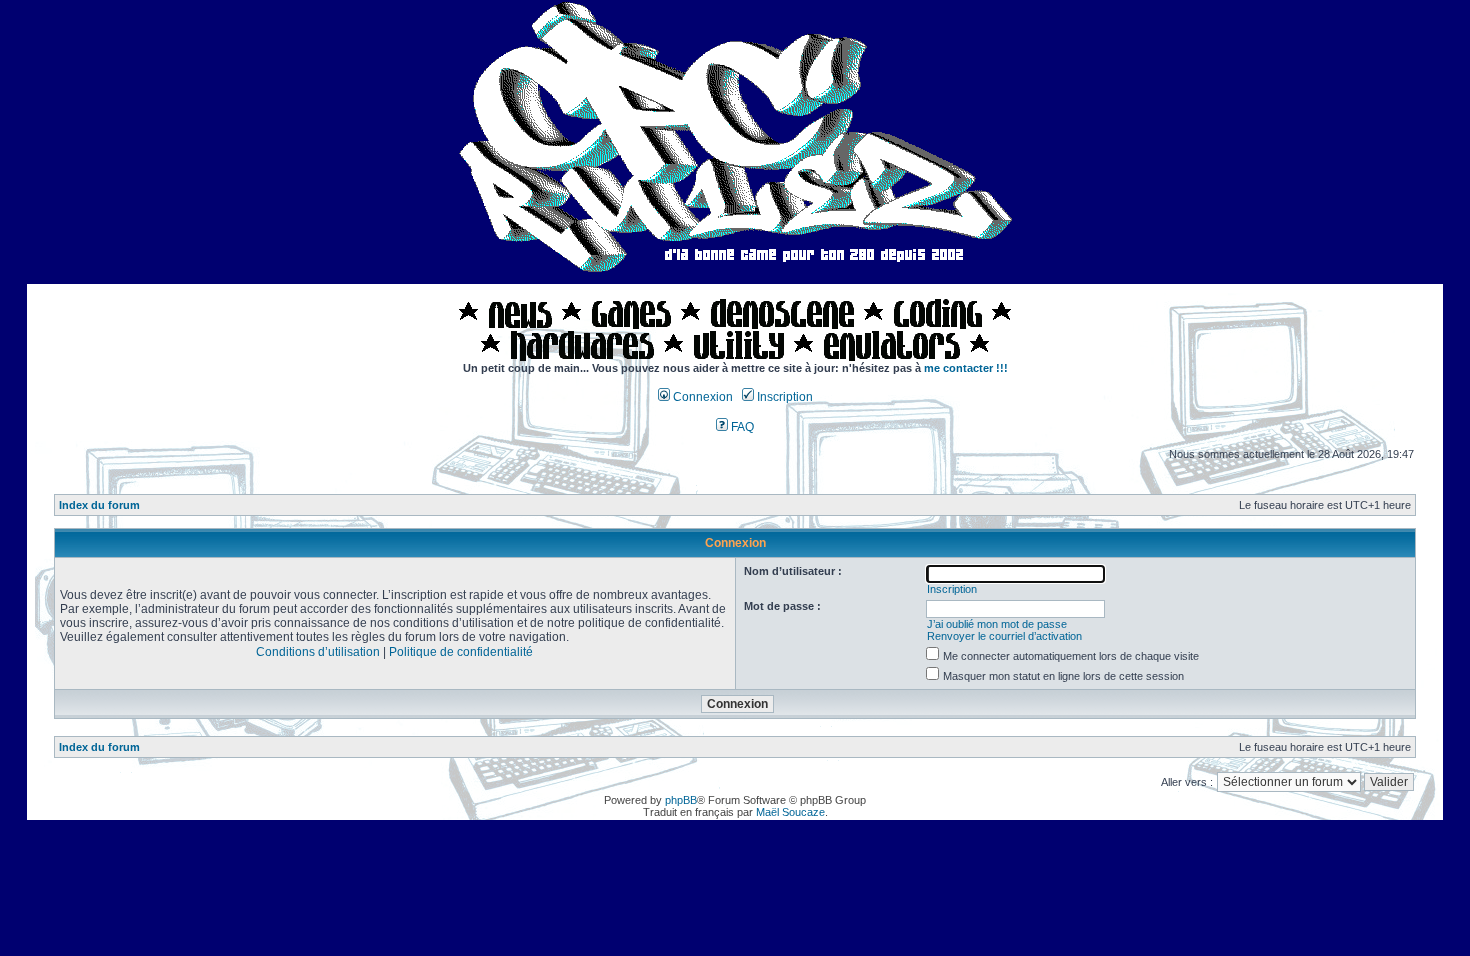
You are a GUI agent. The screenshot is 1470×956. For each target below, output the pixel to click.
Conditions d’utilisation (318, 652)
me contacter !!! (966, 368)
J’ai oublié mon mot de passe (997, 624)
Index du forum (99, 505)
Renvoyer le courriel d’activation (1004, 636)
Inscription (783, 397)
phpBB (681, 800)
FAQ (741, 427)
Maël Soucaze (790, 812)
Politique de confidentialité (461, 652)
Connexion (701, 397)
